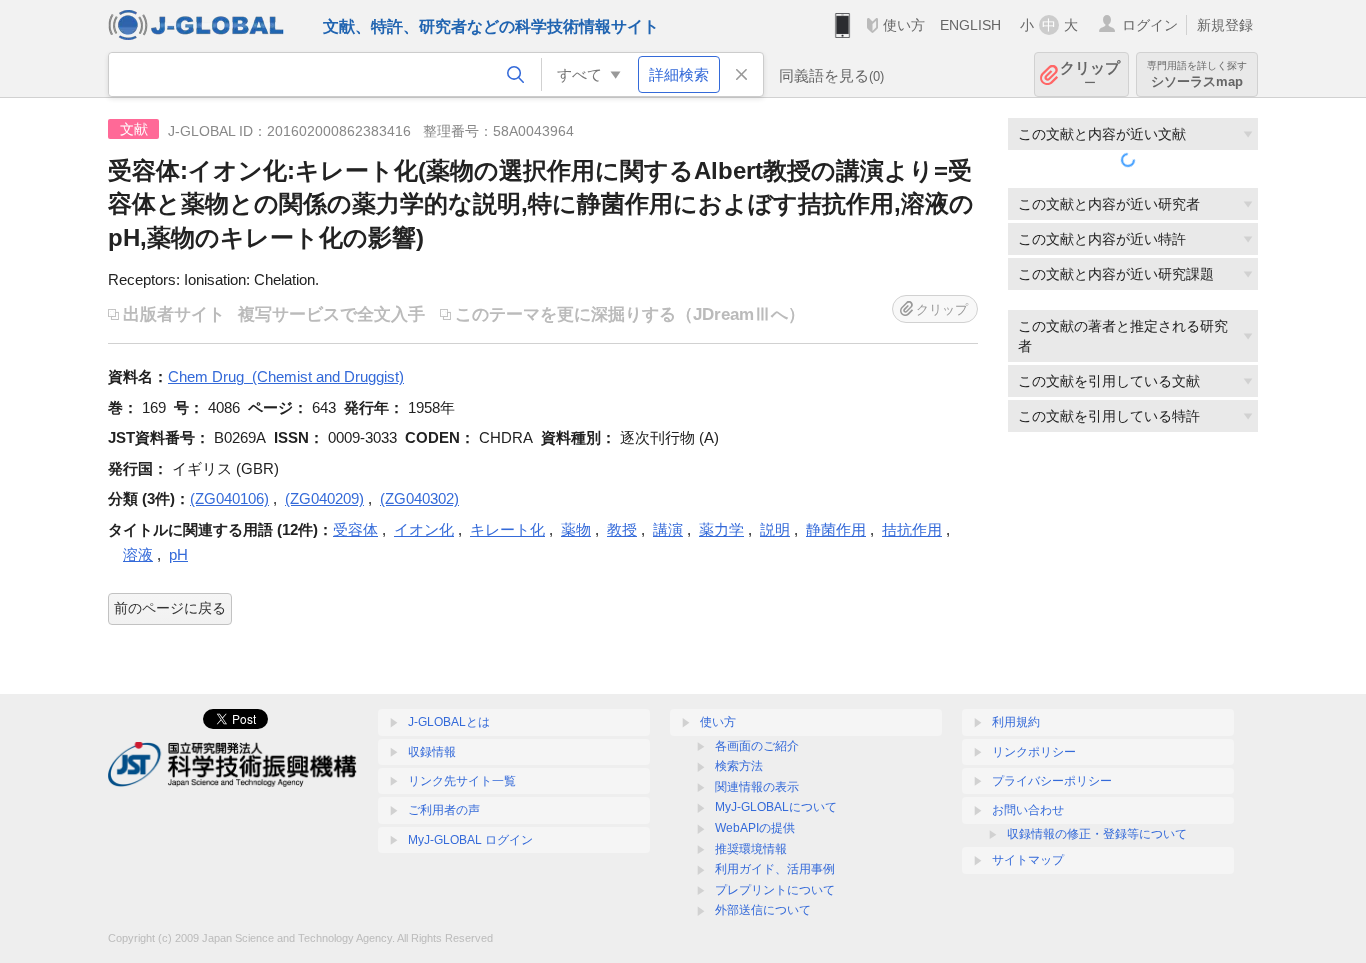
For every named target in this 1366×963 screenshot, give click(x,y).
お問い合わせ (1028, 810)
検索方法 (739, 766)
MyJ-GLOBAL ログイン (470, 840)
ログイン (1150, 25)
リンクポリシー (1034, 752)
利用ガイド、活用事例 (775, 869)
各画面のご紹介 (757, 746)
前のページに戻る (170, 608)
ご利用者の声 (444, 810)
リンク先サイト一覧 (462, 781)
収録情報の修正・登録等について (1097, 834)
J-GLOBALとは (449, 722)
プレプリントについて (775, 890)
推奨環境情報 (751, 849)
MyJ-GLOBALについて (776, 807)
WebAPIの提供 (755, 828)
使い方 (904, 25)
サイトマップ (1028, 860)
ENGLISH (970, 25)
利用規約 (1016, 722)
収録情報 (432, 752)
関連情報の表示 (757, 787)
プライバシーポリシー (1052, 781)
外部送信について (763, 910)
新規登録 (1225, 25)
